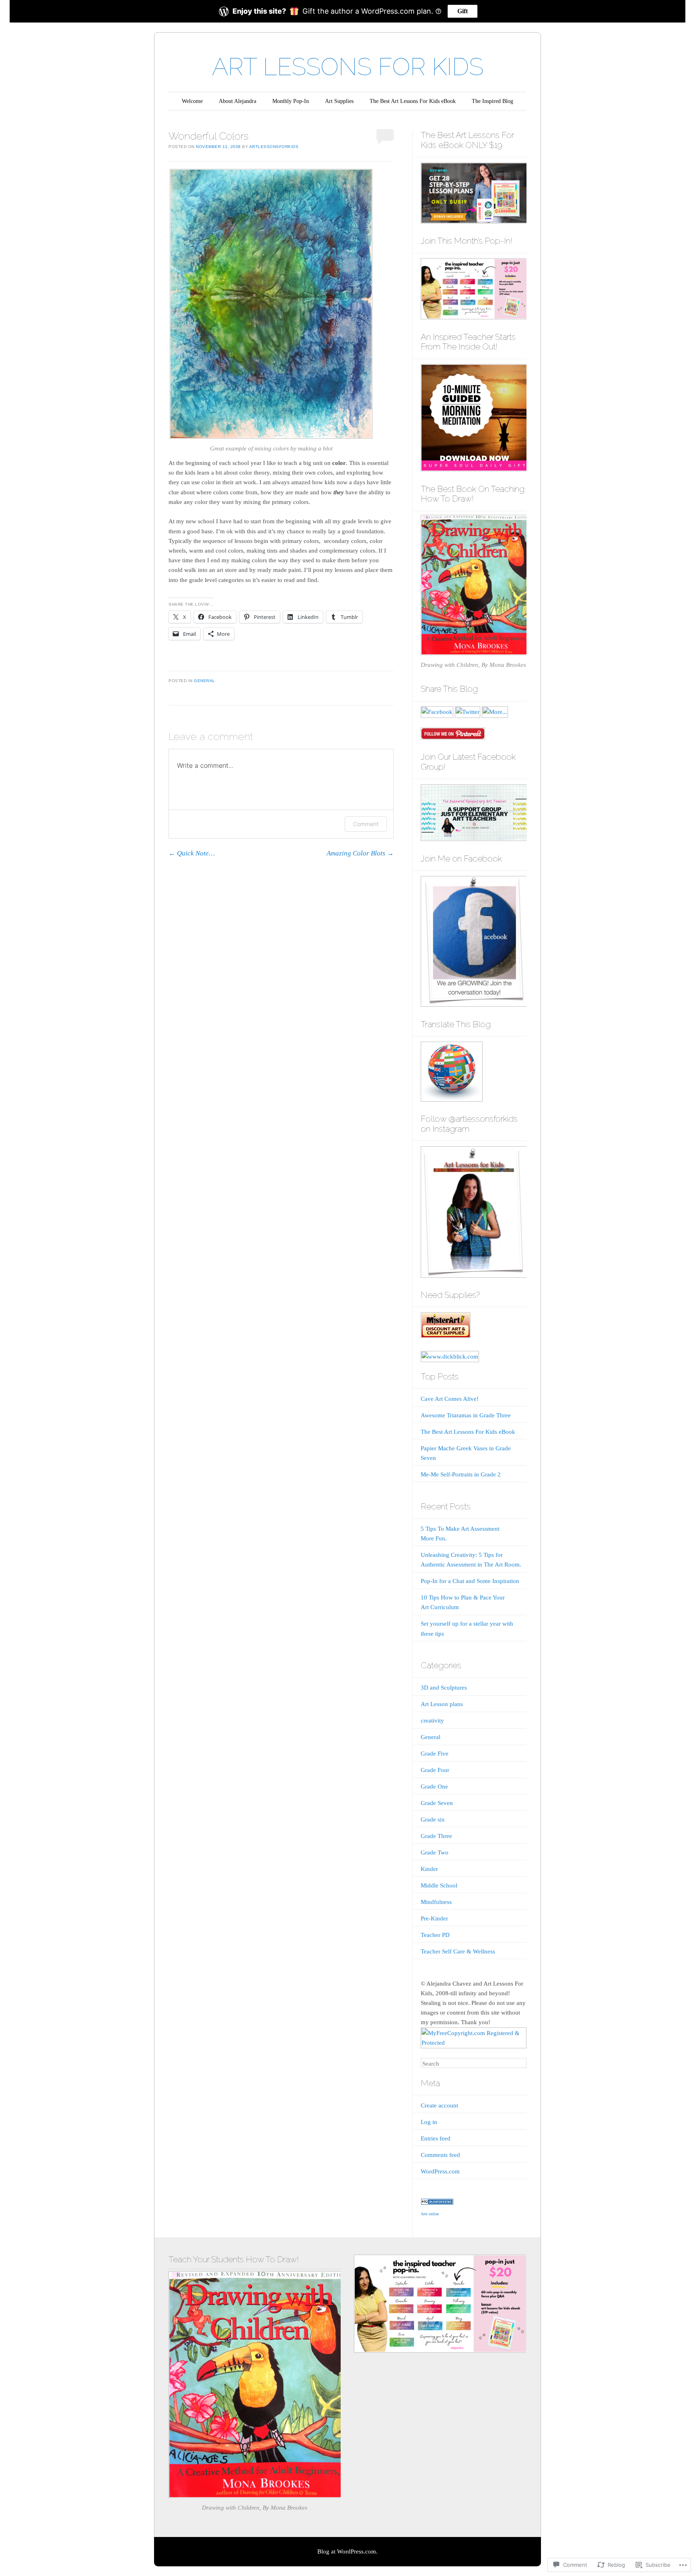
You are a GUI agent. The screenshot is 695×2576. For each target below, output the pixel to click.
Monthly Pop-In (291, 101)
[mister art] (446, 1336)
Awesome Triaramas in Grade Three (466, 1415)
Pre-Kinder (434, 1918)
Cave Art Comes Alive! (450, 1399)
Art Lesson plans (442, 1704)
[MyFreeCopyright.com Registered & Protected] (474, 2043)
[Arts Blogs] (437, 2203)
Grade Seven (437, 1803)
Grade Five (435, 1754)
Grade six (433, 1819)
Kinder (429, 1869)
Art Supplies (339, 101)
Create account (439, 2105)
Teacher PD (435, 1935)
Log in (429, 2122)
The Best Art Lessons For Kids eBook (413, 101)
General (205, 681)
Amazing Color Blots (360, 853)
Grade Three (436, 1836)
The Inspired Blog (492, 101)
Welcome (192, 101)
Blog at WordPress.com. (347, 2551)
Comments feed (440, 2155)
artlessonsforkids (274, 147)
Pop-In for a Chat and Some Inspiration (470, 1581)
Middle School (439, 1885)
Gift (463, 11)
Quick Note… (192, 853)
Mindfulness (436, 1902)
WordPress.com (440, 2171)
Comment (366, 824)
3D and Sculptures (444, 1688)
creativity (432, 1721)
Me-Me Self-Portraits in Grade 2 (461, 1474)
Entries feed (436, 2138)
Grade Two (435, 1852)
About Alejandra (237, 101)
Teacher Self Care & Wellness (458, 1951)
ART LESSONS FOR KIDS (348, 67)
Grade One (434, 1787)
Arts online (430, 2214)
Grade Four (435, 1770)
